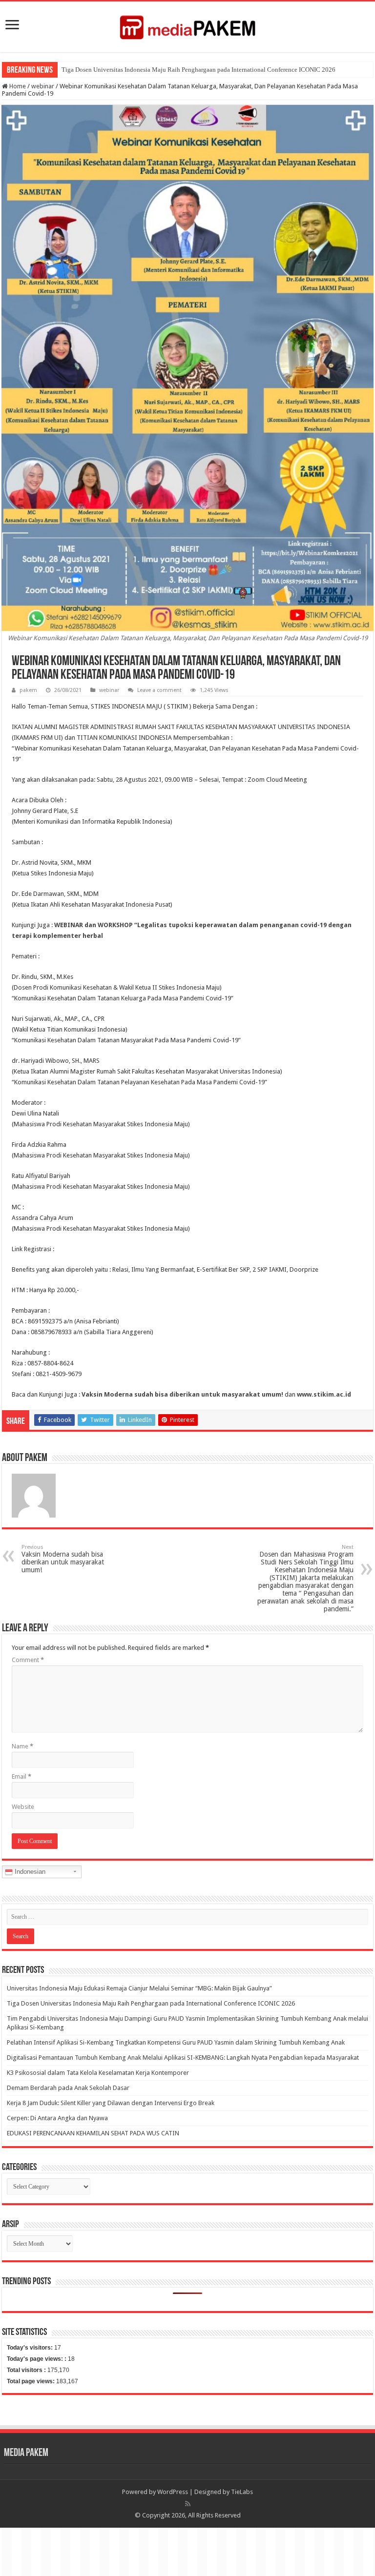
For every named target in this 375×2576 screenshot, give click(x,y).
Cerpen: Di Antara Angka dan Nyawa (57, 2118)
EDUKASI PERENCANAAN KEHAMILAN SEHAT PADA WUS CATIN (93, 2133)
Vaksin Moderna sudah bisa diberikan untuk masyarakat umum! (182, 1394)
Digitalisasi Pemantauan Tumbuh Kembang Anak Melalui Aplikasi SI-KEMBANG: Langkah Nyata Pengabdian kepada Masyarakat (183, 2058)
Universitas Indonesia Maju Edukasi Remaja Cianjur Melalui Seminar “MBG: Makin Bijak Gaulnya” (139, 1988)
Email (21, 1776)
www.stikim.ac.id (324, 1394)
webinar (43, 86)
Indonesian (29, 1872)
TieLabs (242, 2492)
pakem (28, 690)
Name (22, 1746)
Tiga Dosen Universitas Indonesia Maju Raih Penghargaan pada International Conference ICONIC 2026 (198, 70)
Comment (28, 1660)
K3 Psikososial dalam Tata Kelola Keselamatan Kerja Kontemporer (98, 2073)
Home (17, 86)
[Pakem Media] (187, 25)
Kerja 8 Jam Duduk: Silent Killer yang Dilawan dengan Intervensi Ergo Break (111, 2103)
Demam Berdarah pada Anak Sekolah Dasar (68, 2088)
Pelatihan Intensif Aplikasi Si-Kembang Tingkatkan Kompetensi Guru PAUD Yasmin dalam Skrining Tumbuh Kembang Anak (176, 2042)
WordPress (173, 2492)
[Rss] (188, 2504)
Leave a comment (159, 690)
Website (23, 1807)
